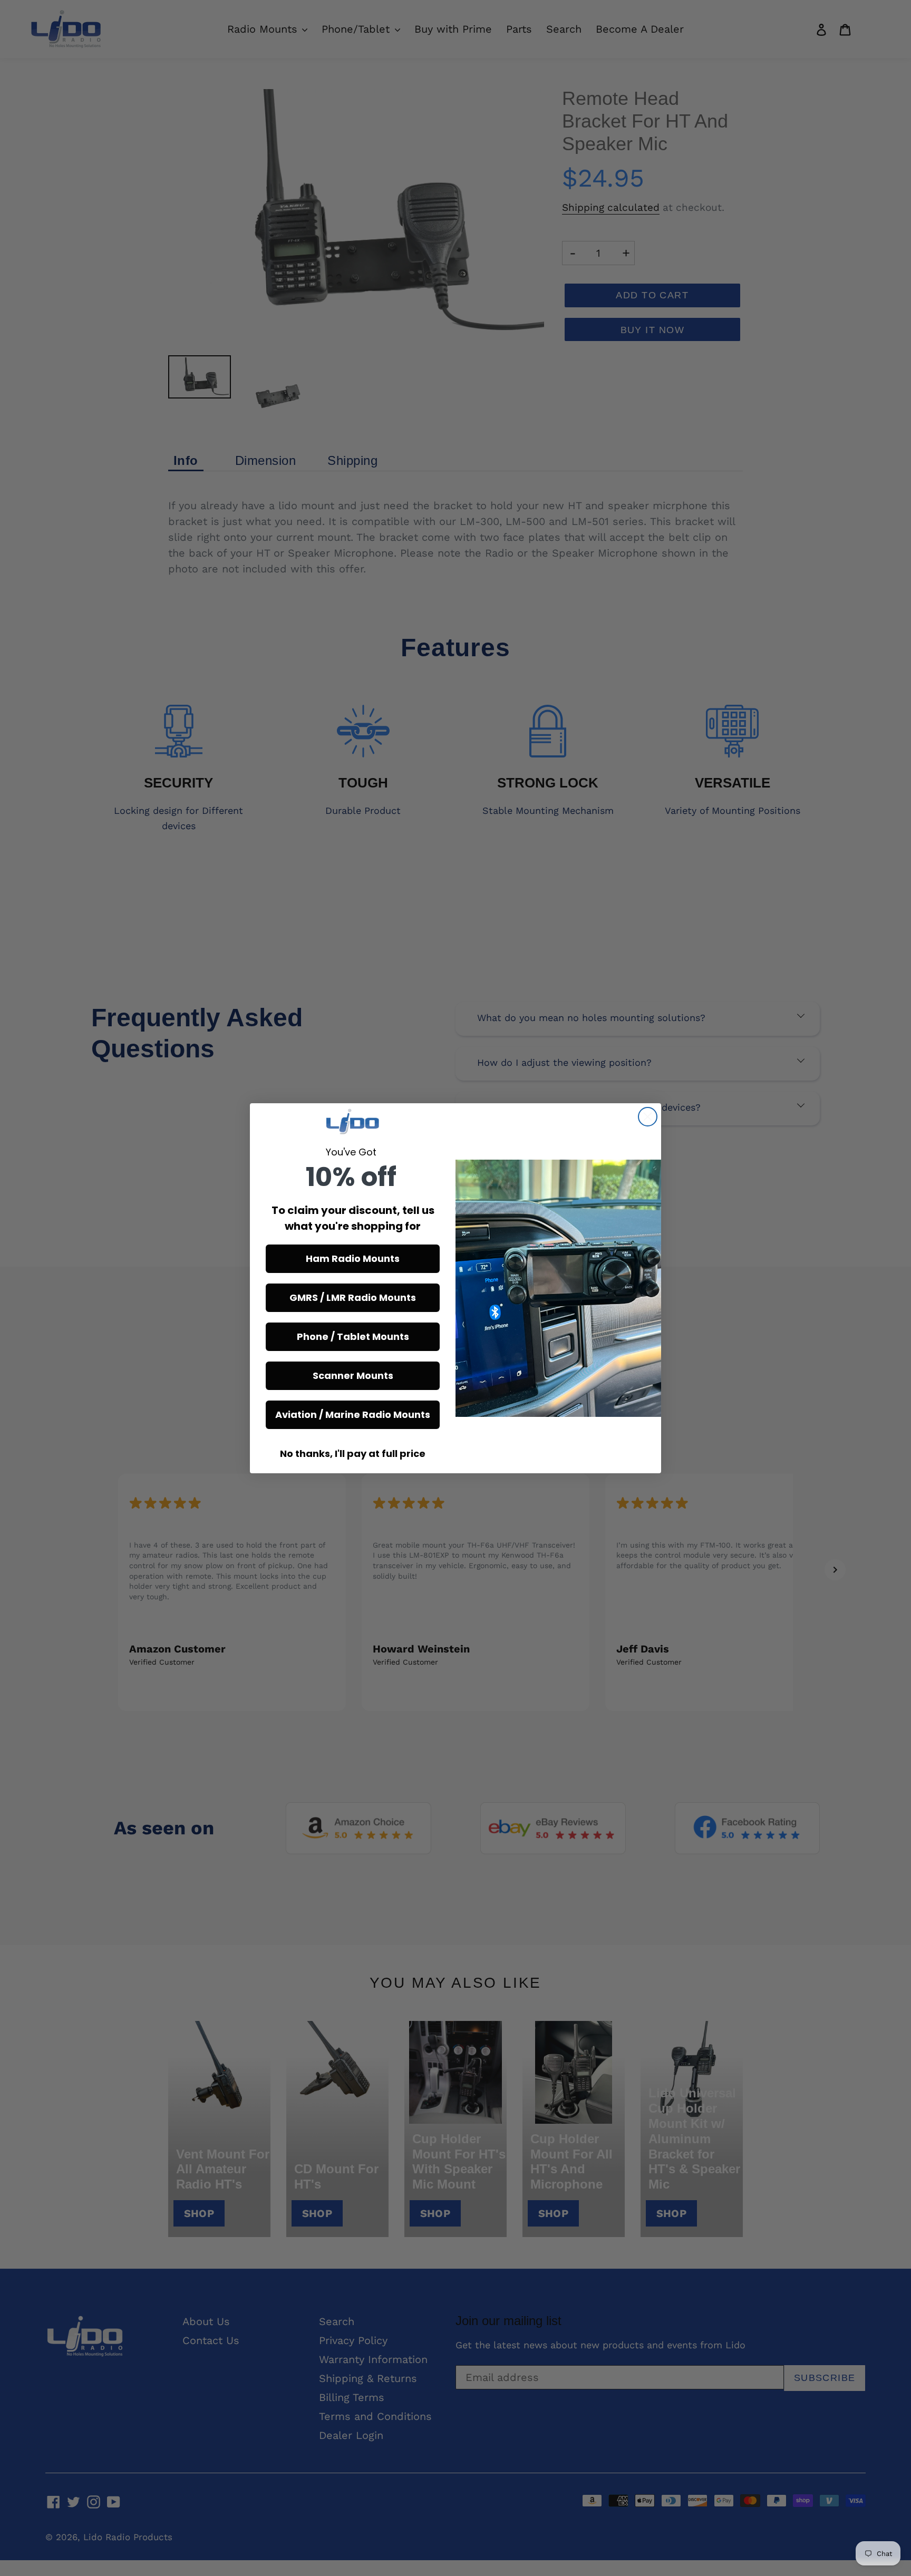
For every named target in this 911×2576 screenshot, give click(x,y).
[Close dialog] (648, 1117)
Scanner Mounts (353, 1376)
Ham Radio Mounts (353, 1258)
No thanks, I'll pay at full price (353, 1454)
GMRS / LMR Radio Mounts (353, 1297)
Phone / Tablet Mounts (353, 1336)
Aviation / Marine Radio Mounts (353, 1415)
